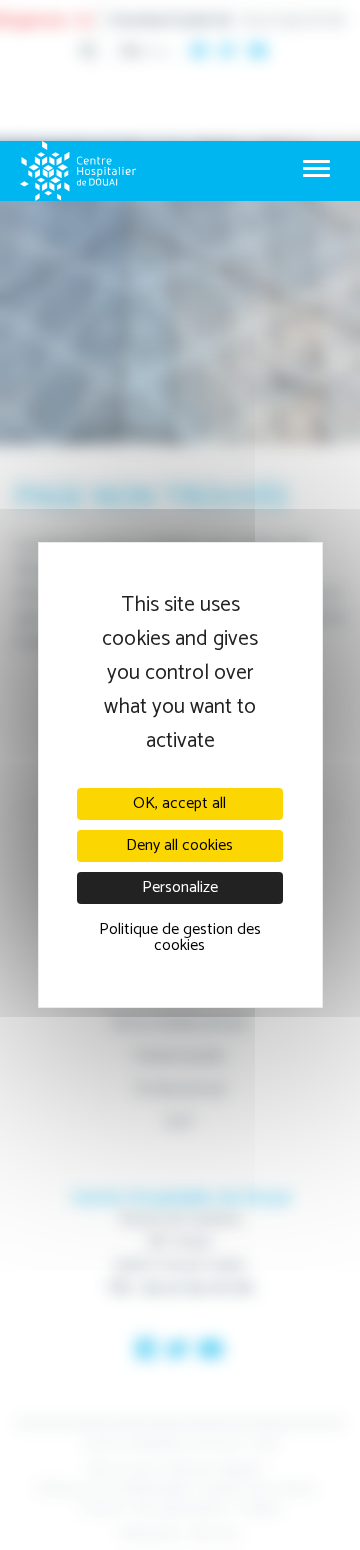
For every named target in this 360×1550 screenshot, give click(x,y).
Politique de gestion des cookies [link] (180, 937)
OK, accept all (179, 803)
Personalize (180, 887)
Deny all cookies (179, 845)
